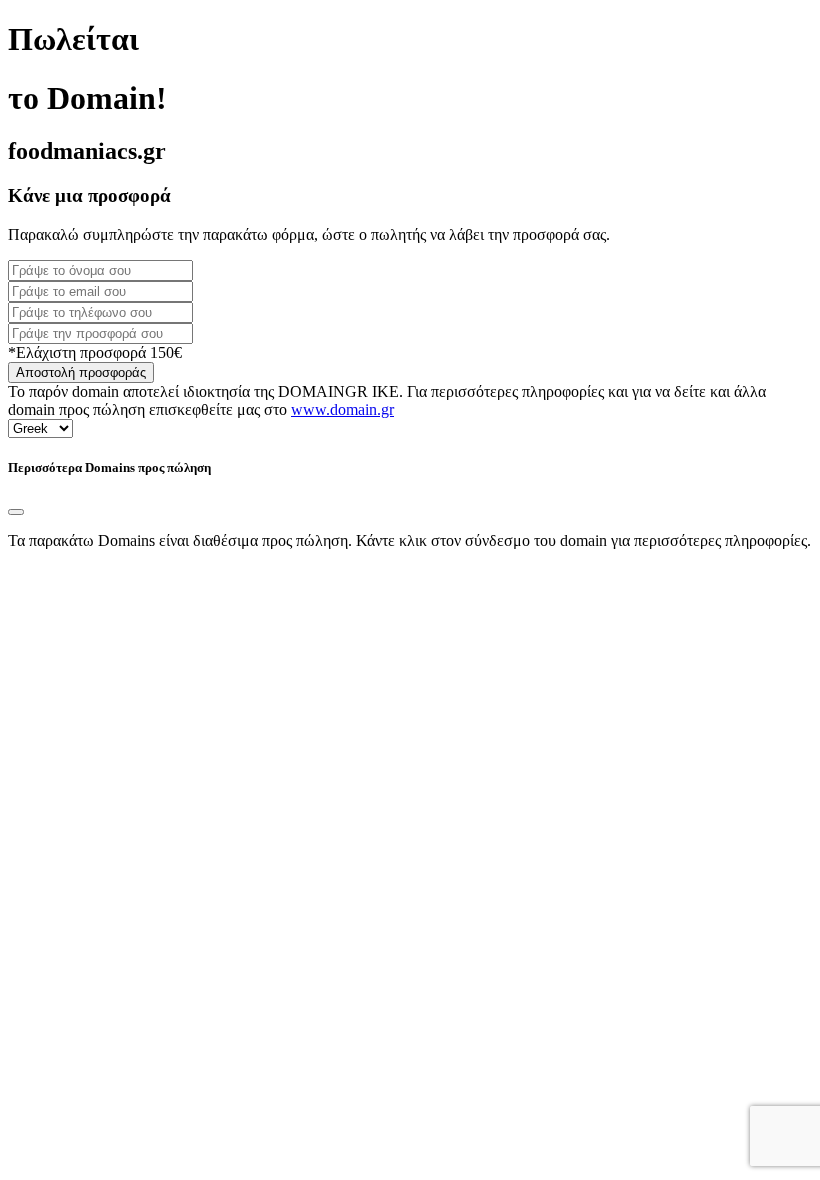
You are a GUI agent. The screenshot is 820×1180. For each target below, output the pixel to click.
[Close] (16, 512)
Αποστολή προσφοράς (81, 372)
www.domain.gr (342, 409)
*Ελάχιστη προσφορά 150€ (95, 352)
